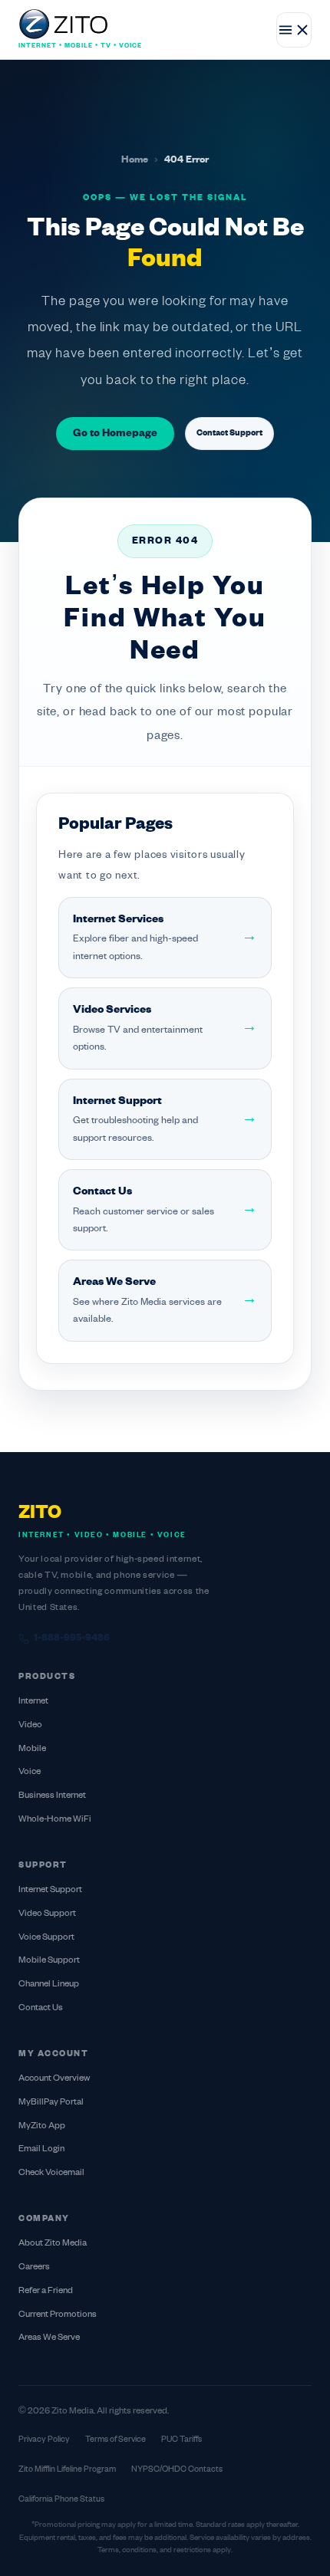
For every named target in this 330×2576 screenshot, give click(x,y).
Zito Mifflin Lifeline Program (67, 2469)
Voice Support (46, 1938)
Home (135, 160)
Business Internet (52, 1796)
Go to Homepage (115, 434)
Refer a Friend (46, 2291)
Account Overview (54, 2079)
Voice (30, 1772)
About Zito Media (53, 2244)
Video (30, 1725)
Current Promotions (58, 2315)
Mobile (32, 1749)
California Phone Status (61, 2499)
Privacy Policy (44, 2440)
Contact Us (41, 2008)
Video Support (47, 1914)
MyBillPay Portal (51, 2103)
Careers (34, 2267)
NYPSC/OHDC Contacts (177, 2469)
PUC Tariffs (181, 2440)
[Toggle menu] (294, 30)
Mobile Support (49, 1961)
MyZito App (42, 2126)
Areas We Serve (49, 2338)
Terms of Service (115, 2440)
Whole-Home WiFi (55, 1820)
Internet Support (50, 1890)
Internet (33, 1702)
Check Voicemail (51, 2173)
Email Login (41, 2149)
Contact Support (229, 433)
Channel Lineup (49, 1985)
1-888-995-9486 (72, 1638)
